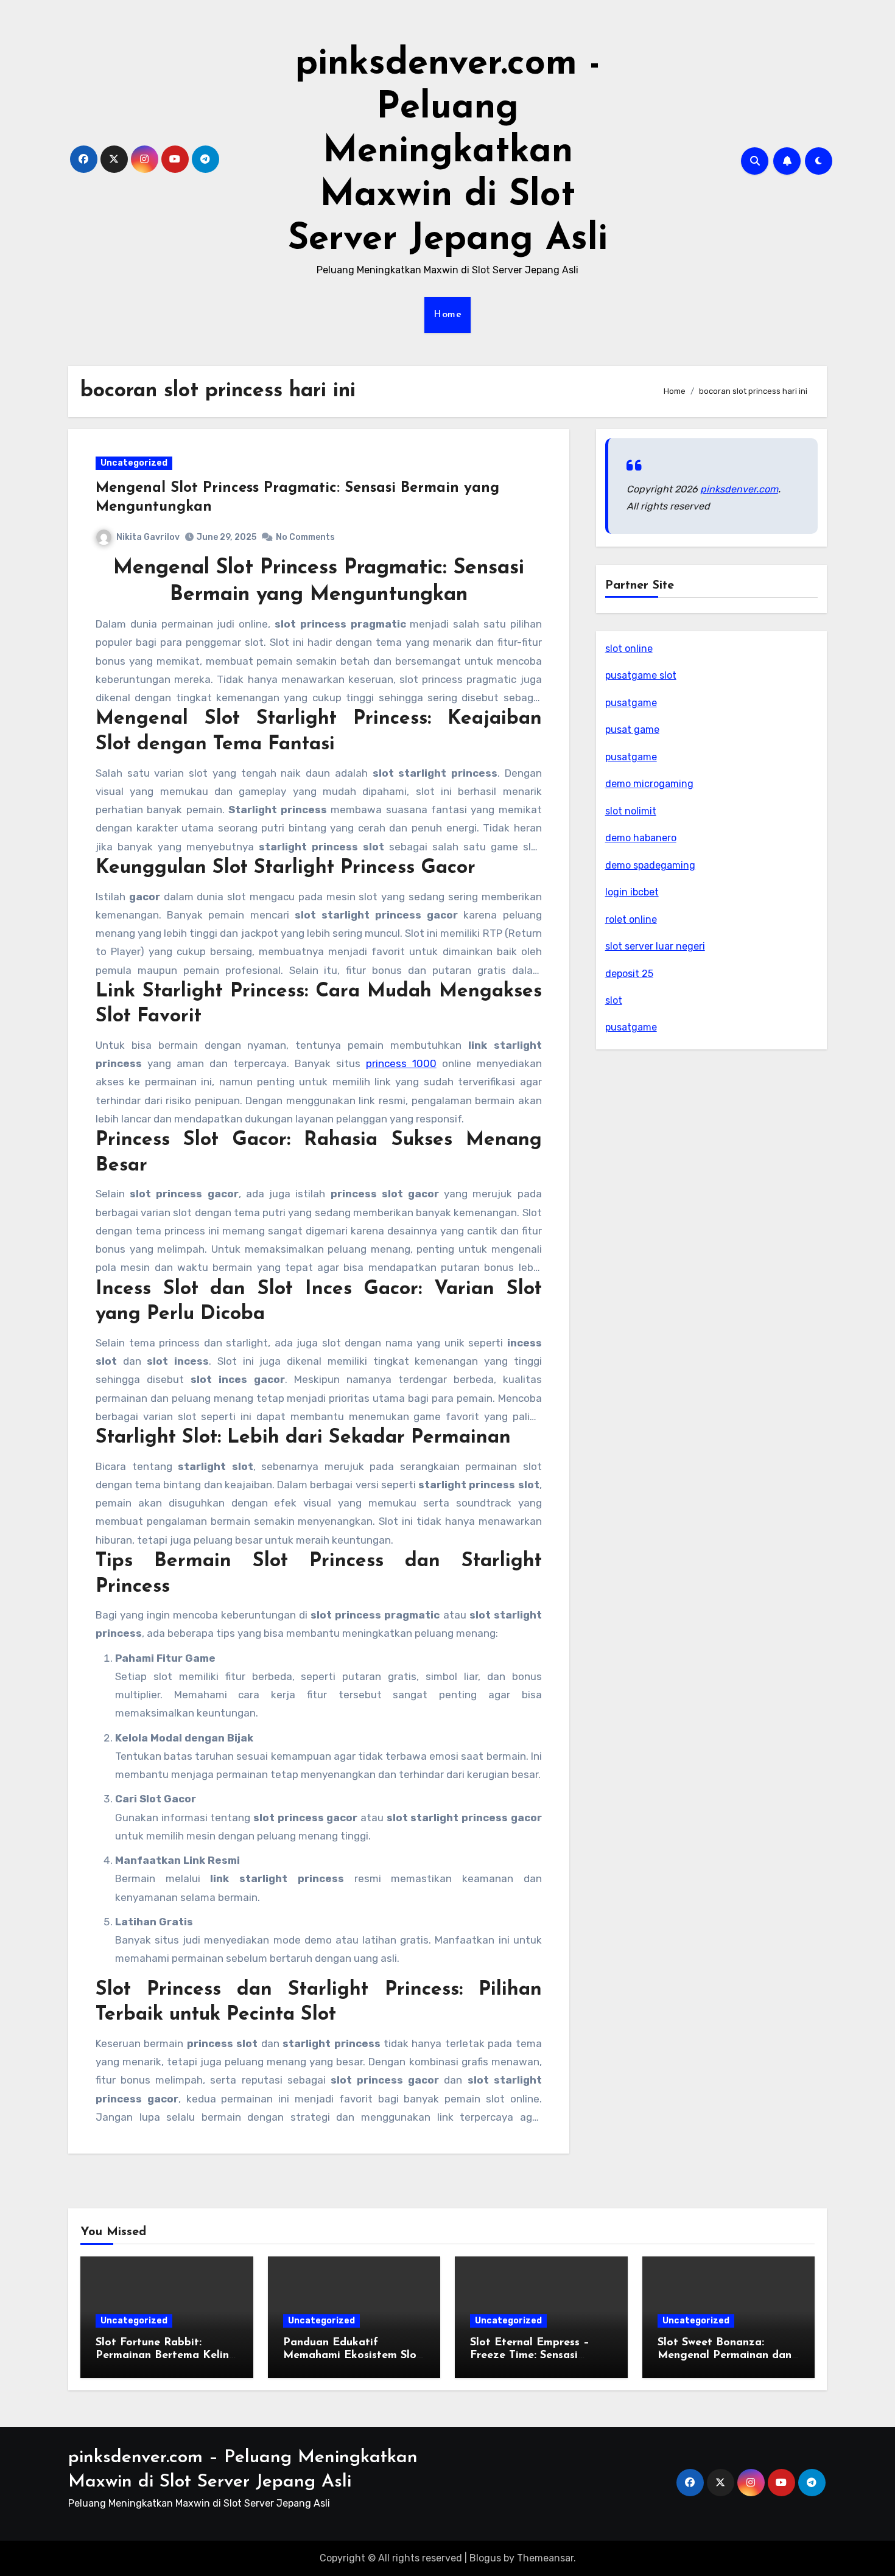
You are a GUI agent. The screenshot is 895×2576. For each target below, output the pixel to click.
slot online (629, 649)
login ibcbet (632, 892)
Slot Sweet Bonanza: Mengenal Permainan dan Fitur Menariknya (725, 2356)
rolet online (631, 919)
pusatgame (631, 703)
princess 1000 (401, 1063)
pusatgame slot (641, 675)
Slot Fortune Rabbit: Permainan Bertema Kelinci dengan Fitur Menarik (167, 2356)
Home (447, 315)
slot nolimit (631, 811)
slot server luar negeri (655, 946)
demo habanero (641, 838)
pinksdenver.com (739, 489)
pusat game (632, 730)
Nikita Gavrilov (148, 537)
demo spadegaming (650, 865)
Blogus (485, 2558)
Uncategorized (134, 463)
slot (614, 1000)
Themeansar (545, 2558)
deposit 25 (629, 974)
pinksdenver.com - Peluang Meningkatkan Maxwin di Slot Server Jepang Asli (448, 152)
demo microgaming (649, 784)
